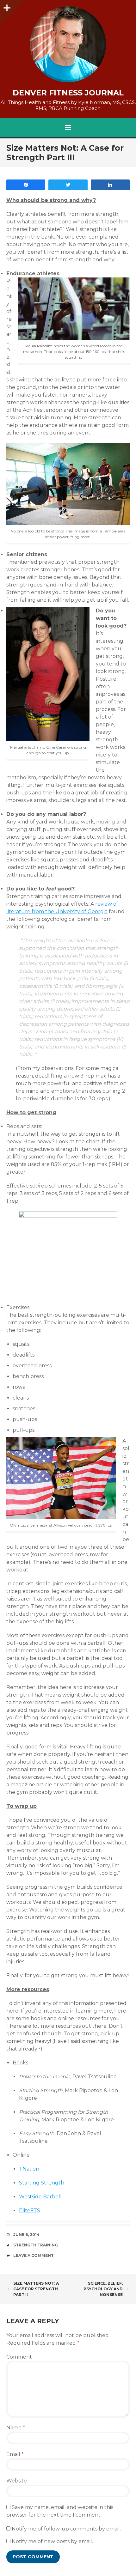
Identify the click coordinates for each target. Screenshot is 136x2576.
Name (16, 2428)
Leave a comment (34, 2255)
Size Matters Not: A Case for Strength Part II (36, 2289)
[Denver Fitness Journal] (68, 44)
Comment (19, 2357)
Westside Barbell (40, 2197)
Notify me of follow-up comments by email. (66, 2529)
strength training (36, 2245)
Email (15, 2454)
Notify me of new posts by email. (52, 2541)
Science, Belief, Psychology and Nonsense (103, 2289)
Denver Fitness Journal (68, 93)
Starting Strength (42, 2183)
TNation (29, 2169)
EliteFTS (30, 2211)
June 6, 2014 (26, 2235)
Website (17, 2481)
